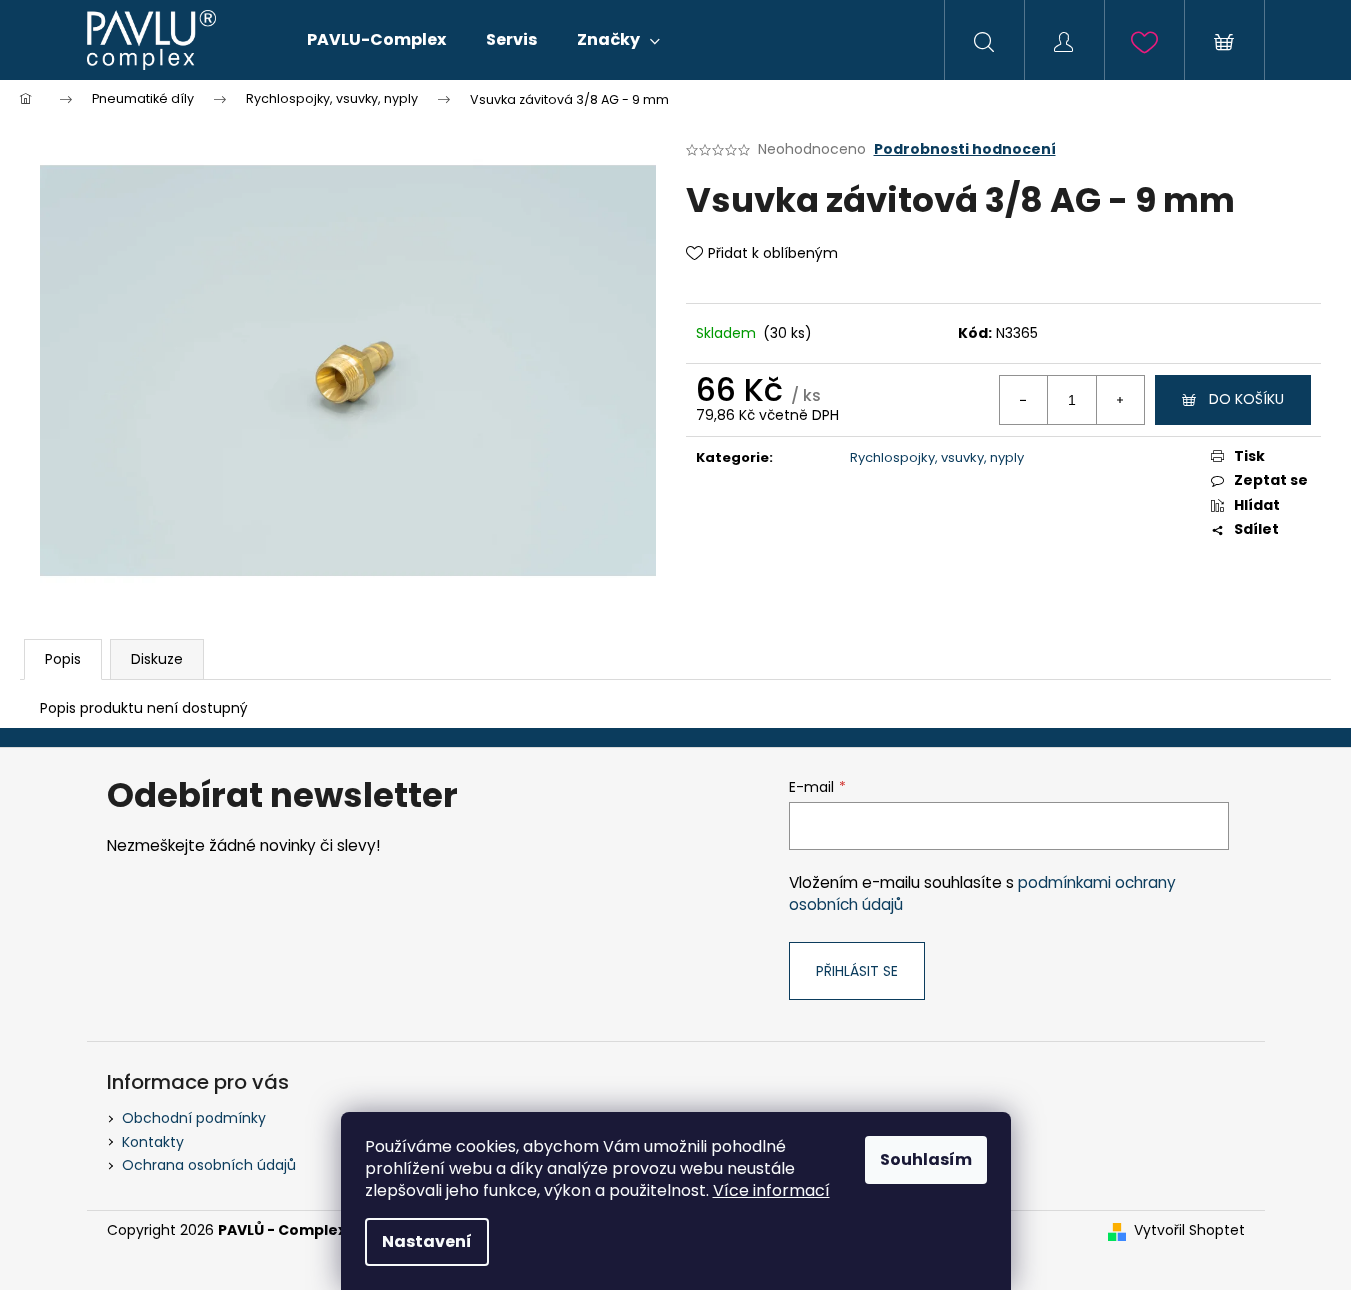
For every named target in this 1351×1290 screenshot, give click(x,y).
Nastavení (427, 1241)
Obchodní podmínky (194, 1118)
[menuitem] (376, 40)
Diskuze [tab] (157, 659)
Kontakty (153, 1142)
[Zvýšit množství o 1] (1120, 400)
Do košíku (1246, 399)
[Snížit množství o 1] (1024, 400)
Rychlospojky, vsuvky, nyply (937, 457)
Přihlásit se (857, 971)
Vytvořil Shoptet (1189, 1230)
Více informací (771, 1190)
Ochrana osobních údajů (209, 1165)
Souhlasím (926, 1159)
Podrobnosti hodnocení (965, 149)
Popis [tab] (63, 659)
